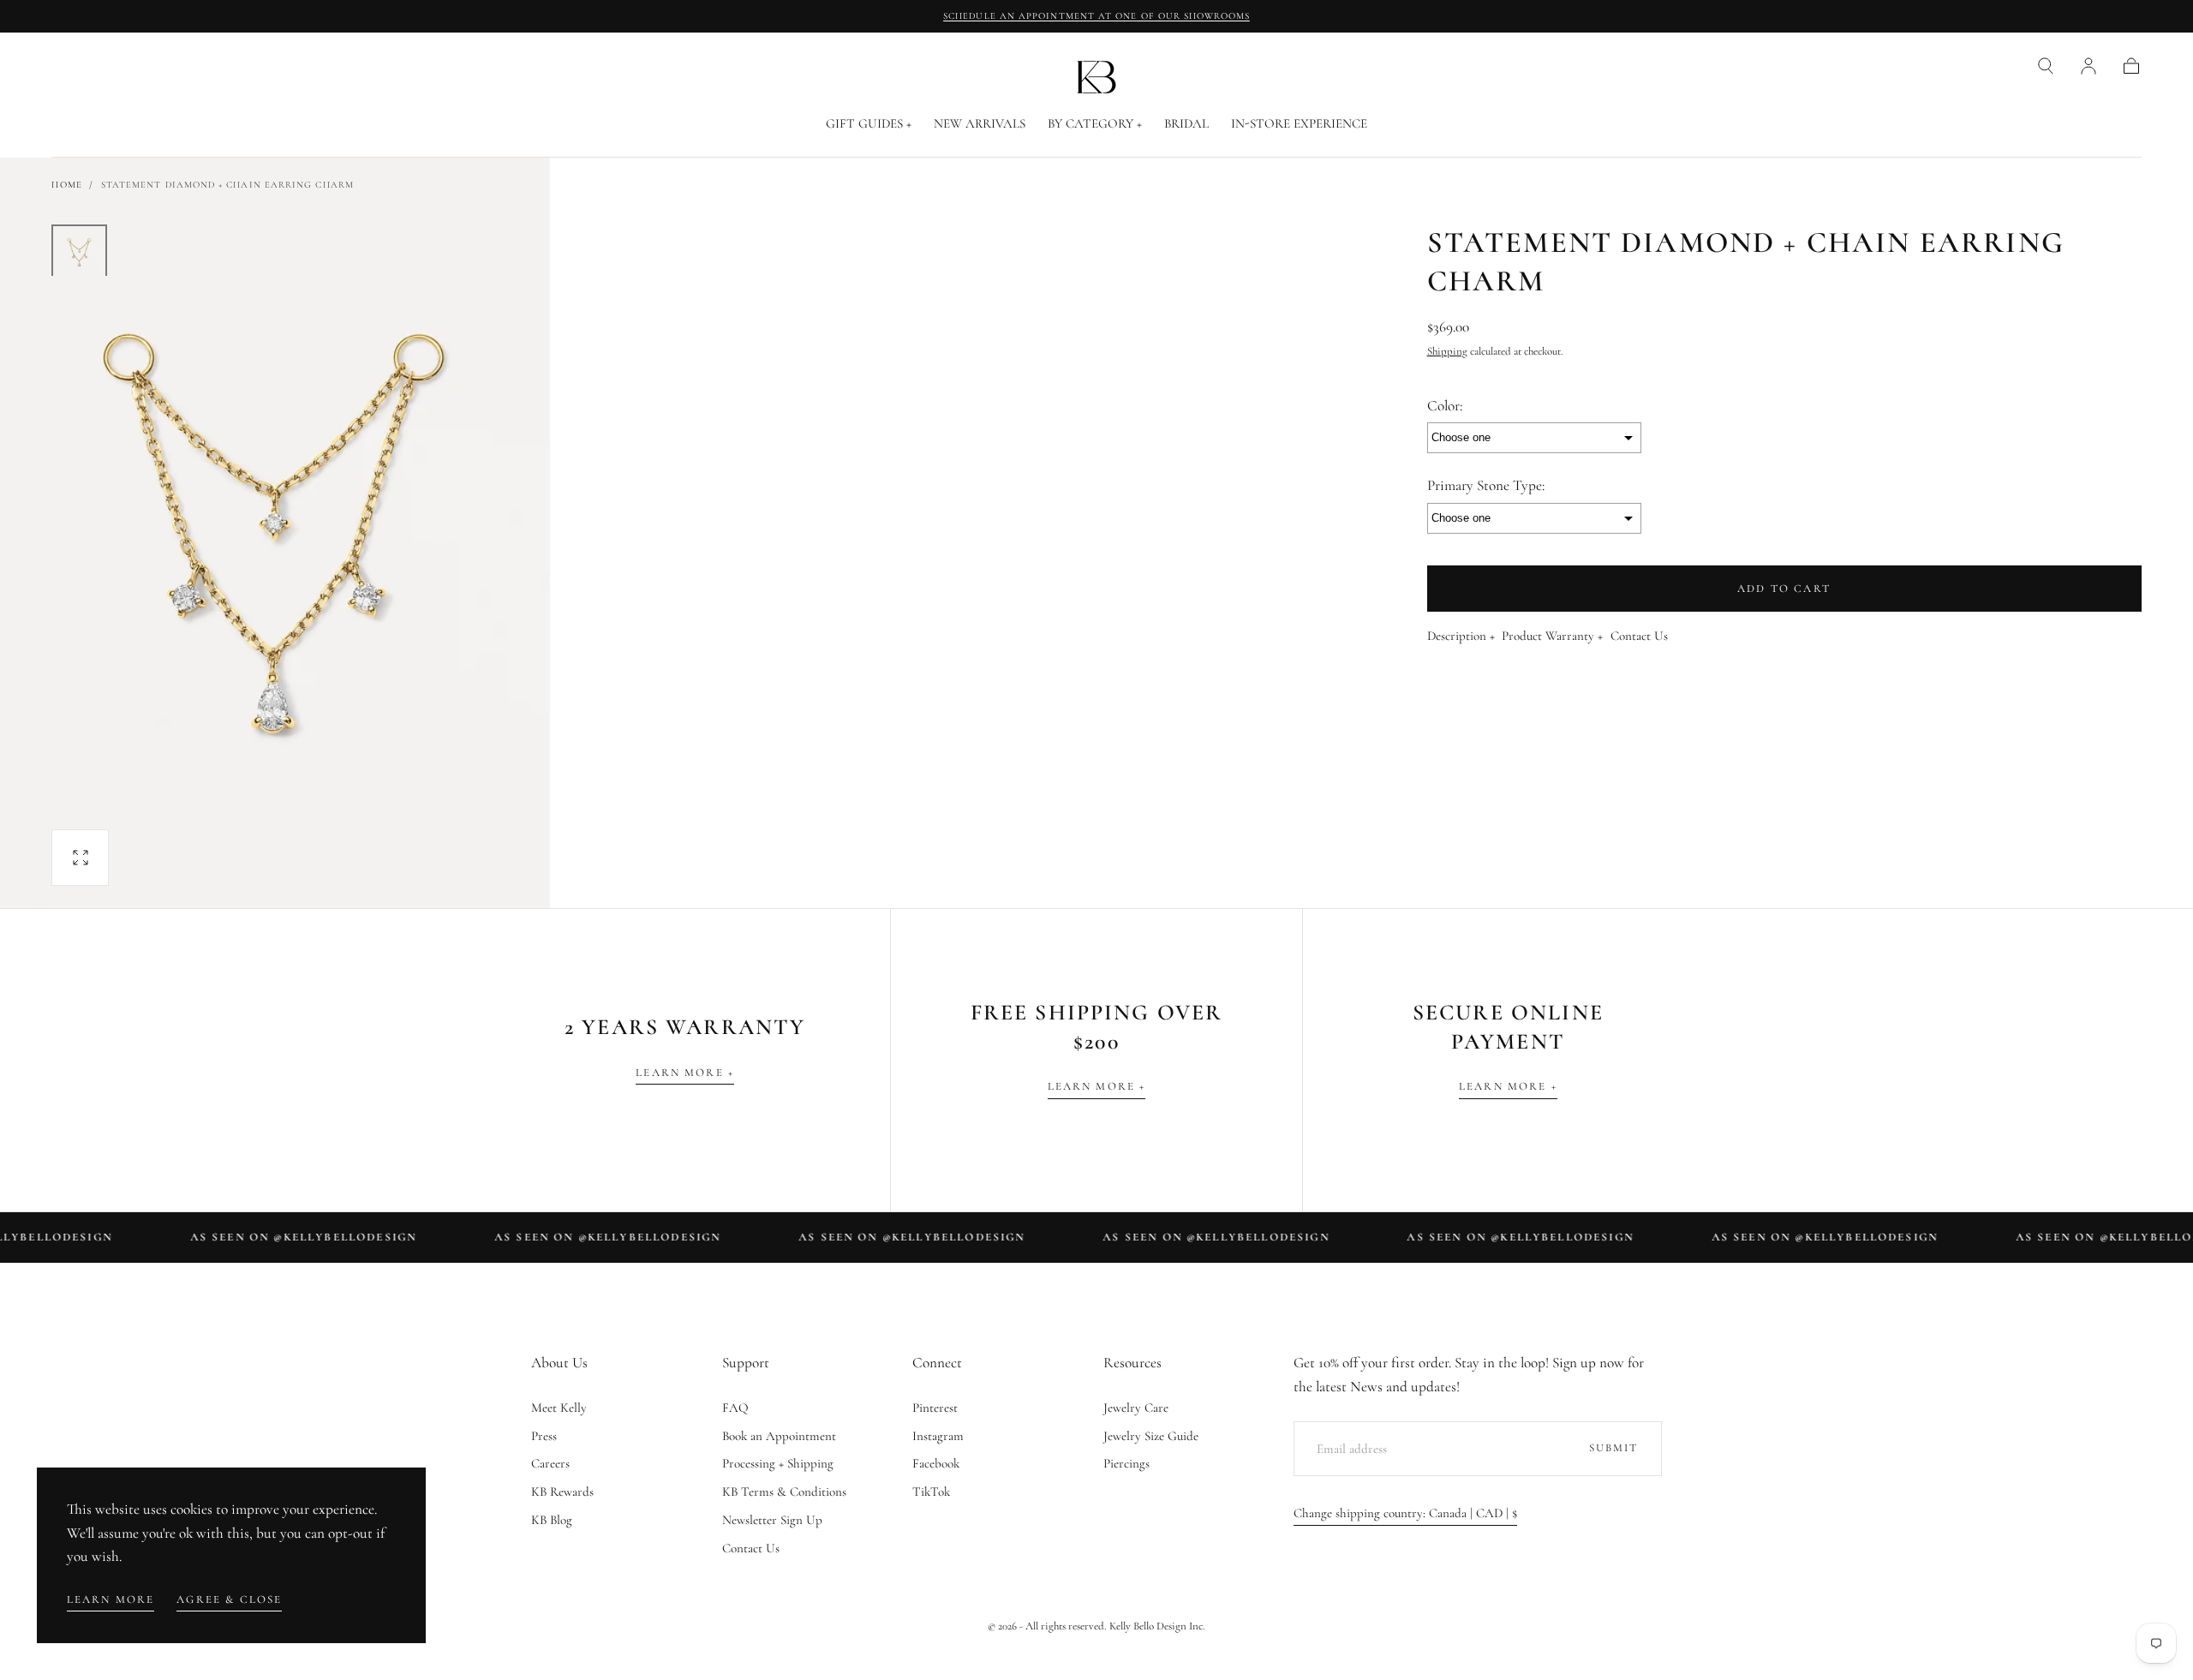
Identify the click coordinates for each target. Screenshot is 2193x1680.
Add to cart (1784, 589)
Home (66, 185)
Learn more (111, 1599)
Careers (550, 1463)
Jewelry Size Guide (1151, 1436)
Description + (1461, 637)
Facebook (936, 1463)
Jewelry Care (1136, 1408)
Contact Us (1639, 637)
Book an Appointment (779, 1436)
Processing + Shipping (778, 1463)
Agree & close (229, 1599)
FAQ (735, 1408)
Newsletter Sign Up (772, 1520)
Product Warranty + (1552, 637)
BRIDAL (1186, 124)
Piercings (1126, 1463)
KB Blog (552, 1520)
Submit (1614, 1448)
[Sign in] (2088, 66)
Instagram (938, 1436)
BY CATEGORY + (1095, 124)
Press (544, 1436)
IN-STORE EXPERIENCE (1299, 124)
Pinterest (935, 1408)
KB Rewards (562, 1492)
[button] (2046, 66)
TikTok (931, 1492)
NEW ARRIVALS (980, 124)
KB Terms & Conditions (784, 1492)
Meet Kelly (559, 1408)
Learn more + (685, 1073)
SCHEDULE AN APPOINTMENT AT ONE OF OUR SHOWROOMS (1096, 16)
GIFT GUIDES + (869, 124)
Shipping (1447, 351)
